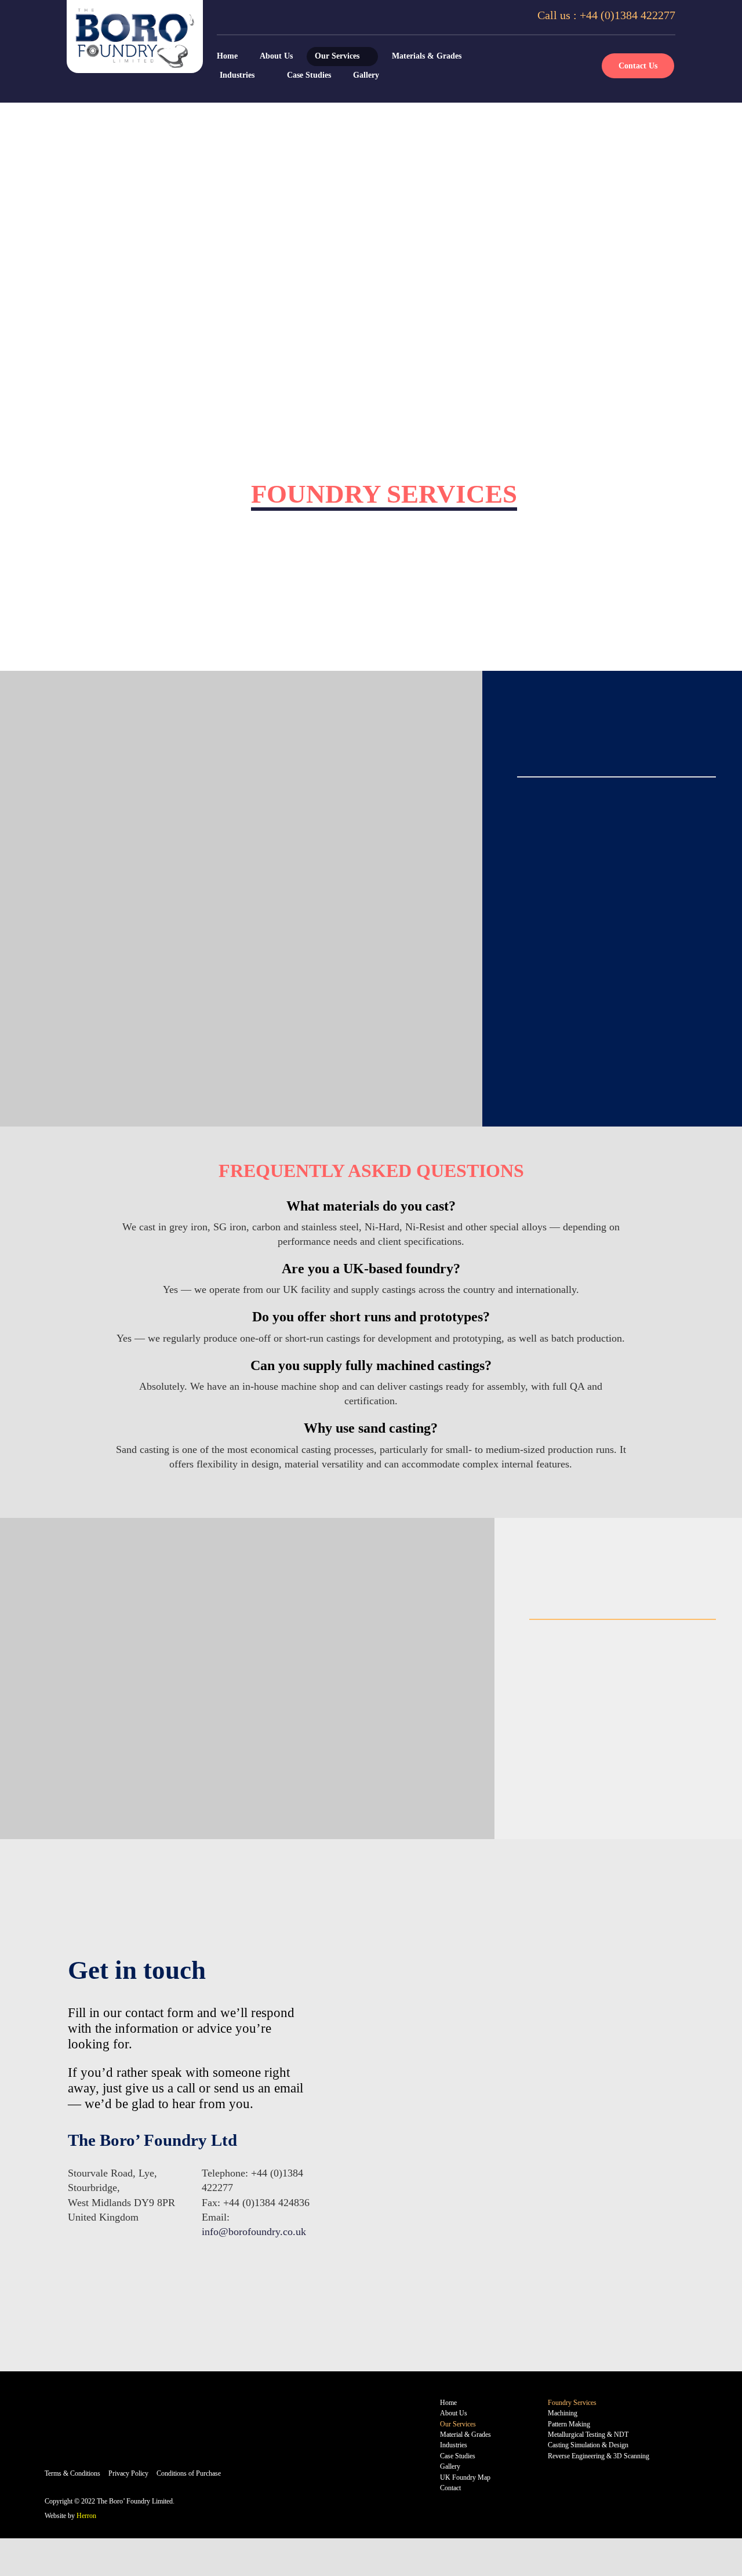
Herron (86, 2516)
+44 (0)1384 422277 (628, 15)
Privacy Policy (128, 2473)
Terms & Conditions (72, 2473)
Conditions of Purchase (189, 2473)
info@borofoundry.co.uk (254, 2232)
